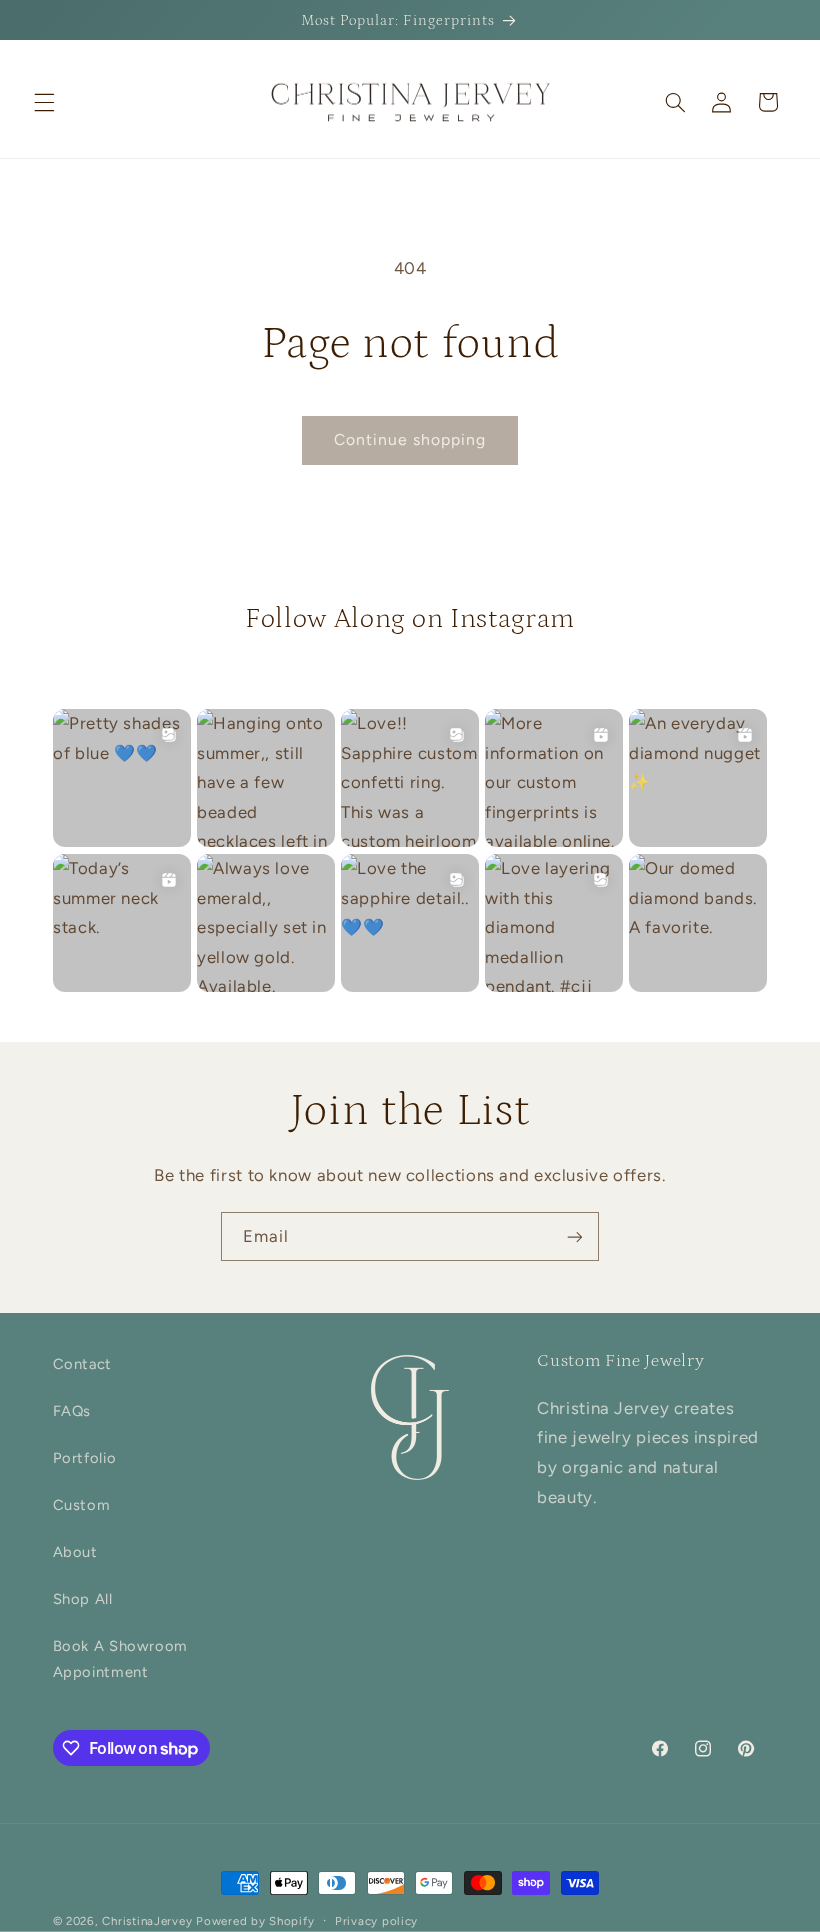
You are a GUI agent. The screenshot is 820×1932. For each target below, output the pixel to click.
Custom (82, 1505)
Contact (82, 1364)
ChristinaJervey (147, 1921)
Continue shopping (410, 439)
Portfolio (85, 1458)
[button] (44, 102)
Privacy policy (376, 1921)
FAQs (72, 1411)
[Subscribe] (575, 1236)
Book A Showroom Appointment (120, 1659)
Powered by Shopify (255, 1921)
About (75, 1552)
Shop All (83, 1599)
